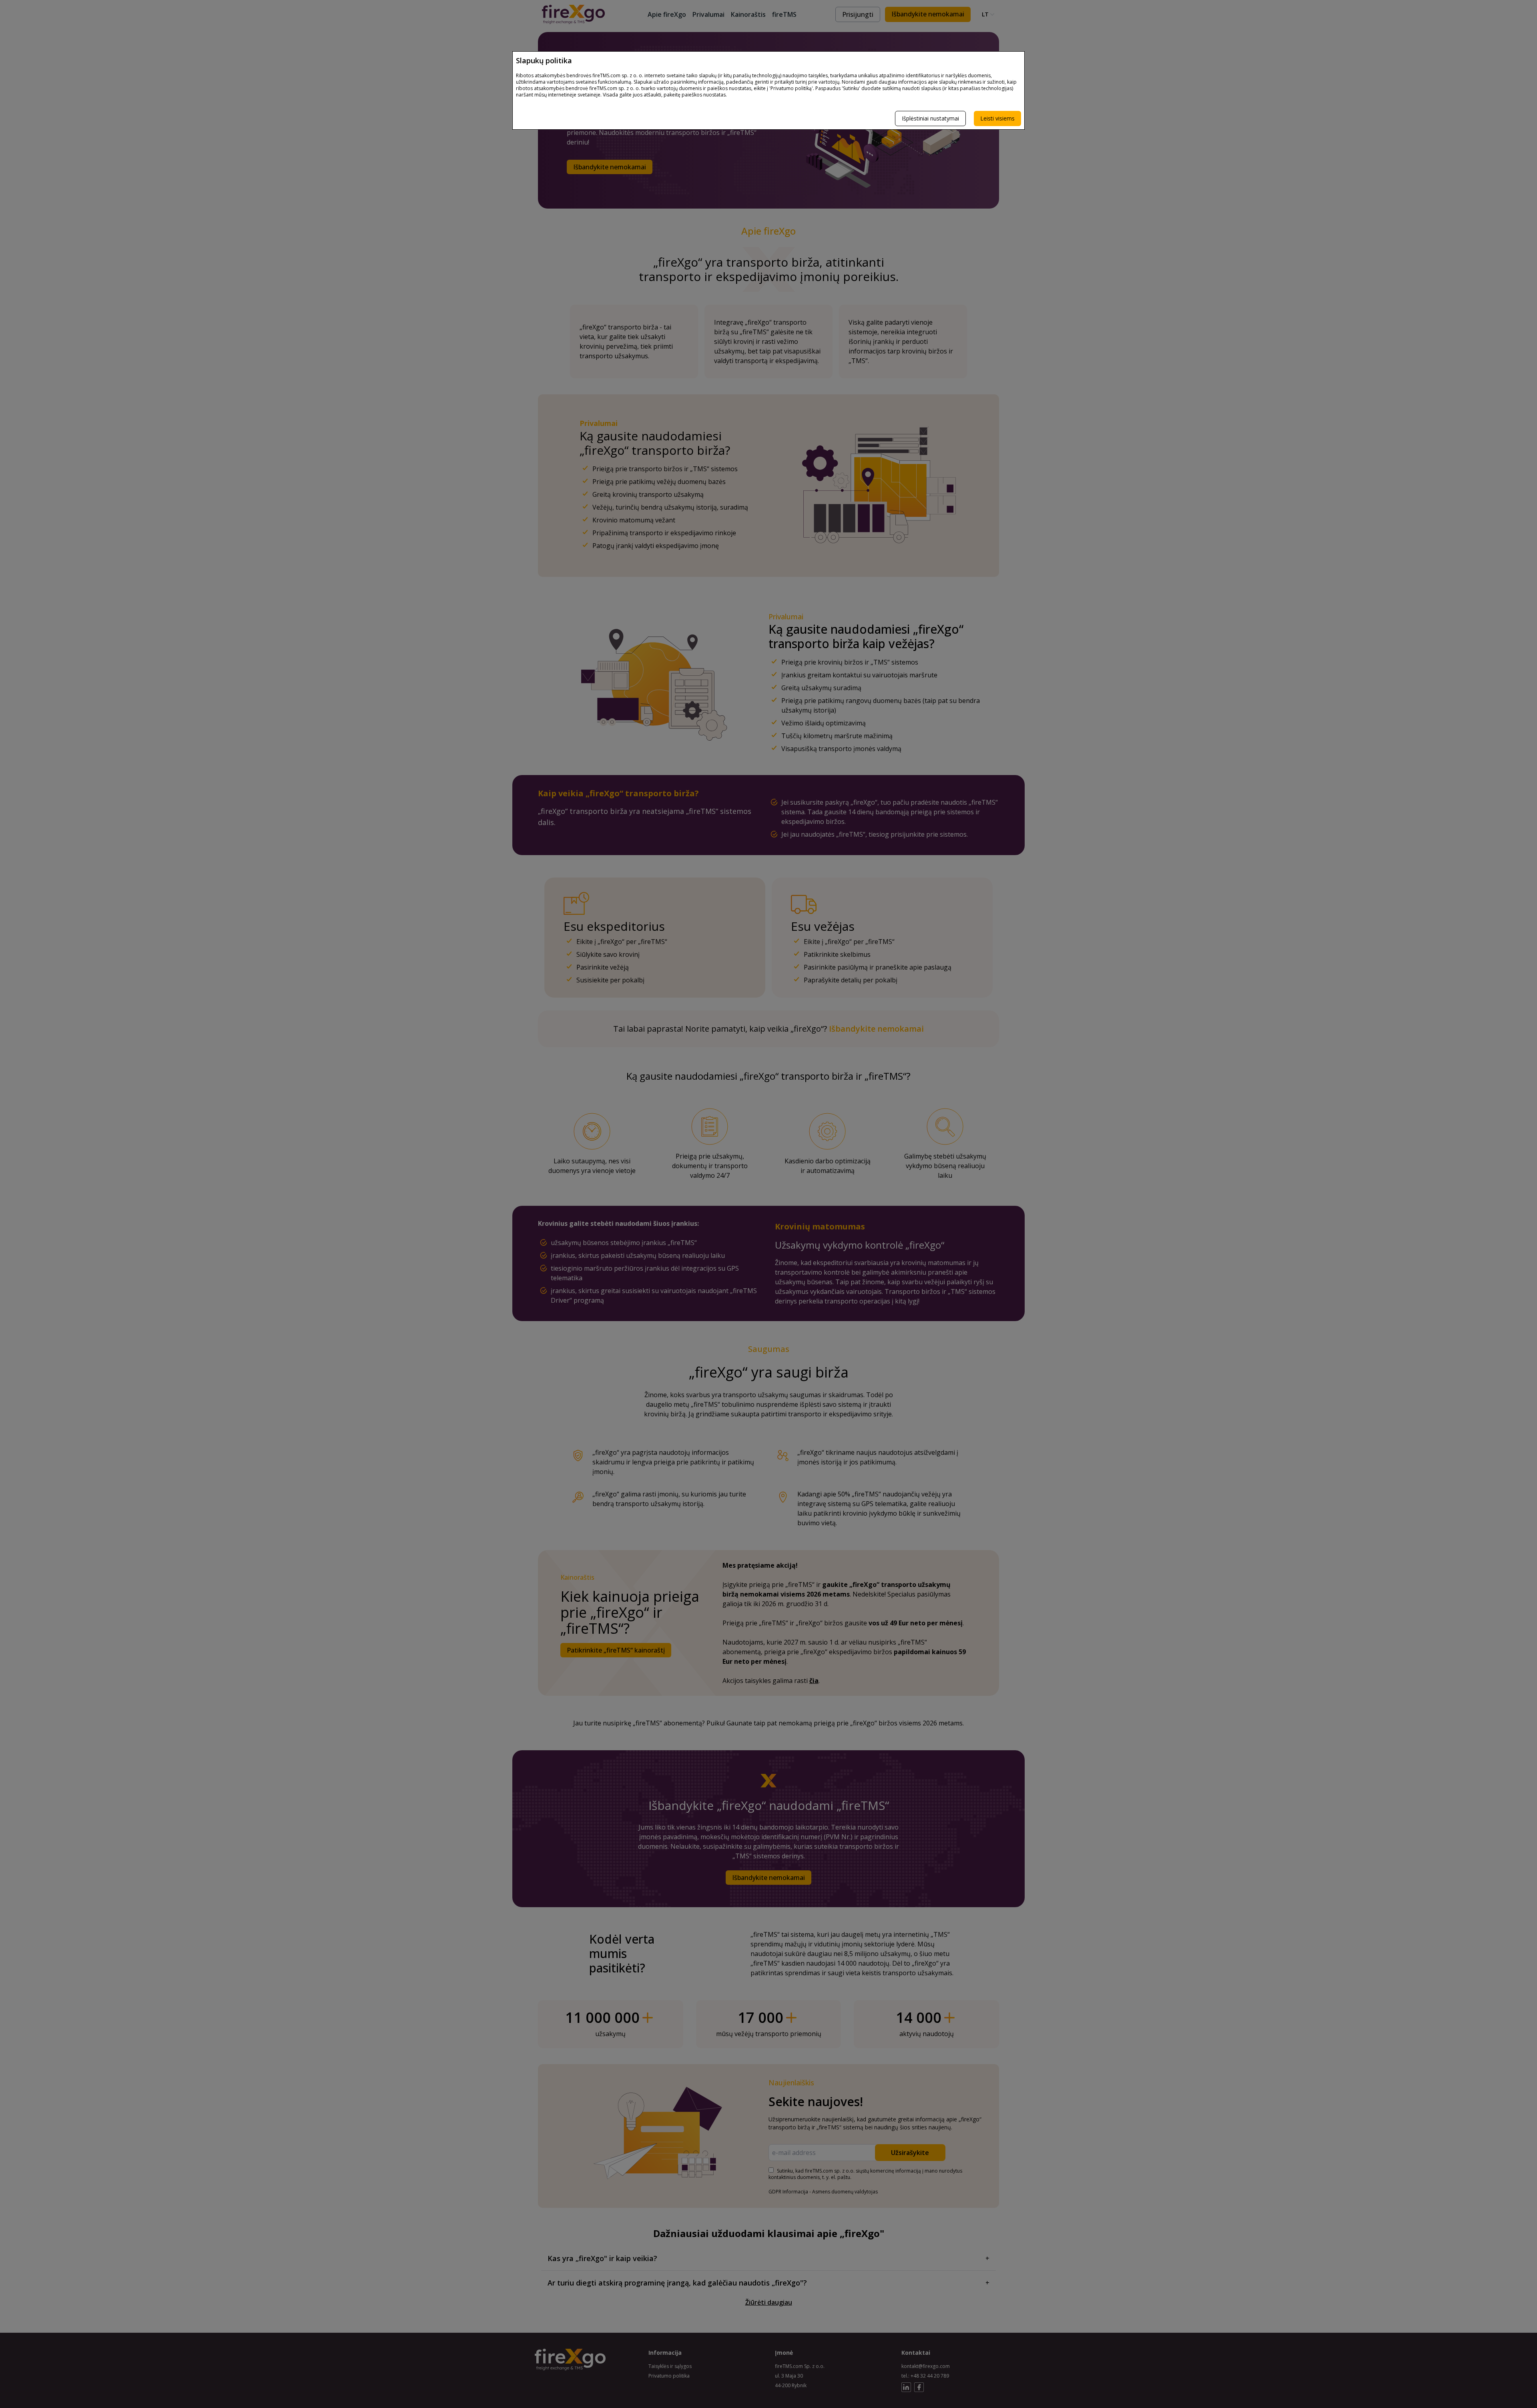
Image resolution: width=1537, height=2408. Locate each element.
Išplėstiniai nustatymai (930, 118)
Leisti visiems (997, 118)
